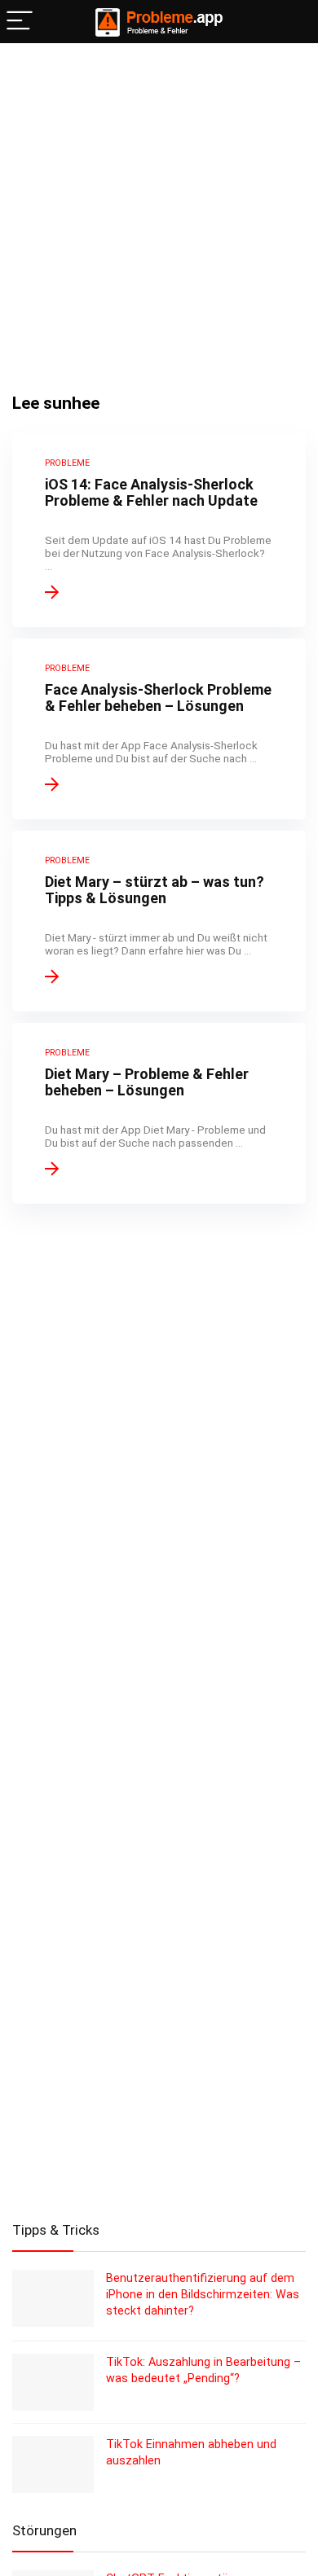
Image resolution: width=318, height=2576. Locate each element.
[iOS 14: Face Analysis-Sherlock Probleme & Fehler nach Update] (159, 530)
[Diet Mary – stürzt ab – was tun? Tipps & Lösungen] (159, 921)
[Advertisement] (159, 210)
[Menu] (20, 22)
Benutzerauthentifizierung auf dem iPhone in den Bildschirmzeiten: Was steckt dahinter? (203, 2294)
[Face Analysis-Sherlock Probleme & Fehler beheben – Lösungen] (159, 729)
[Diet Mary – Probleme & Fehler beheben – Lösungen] (159, 1113)
